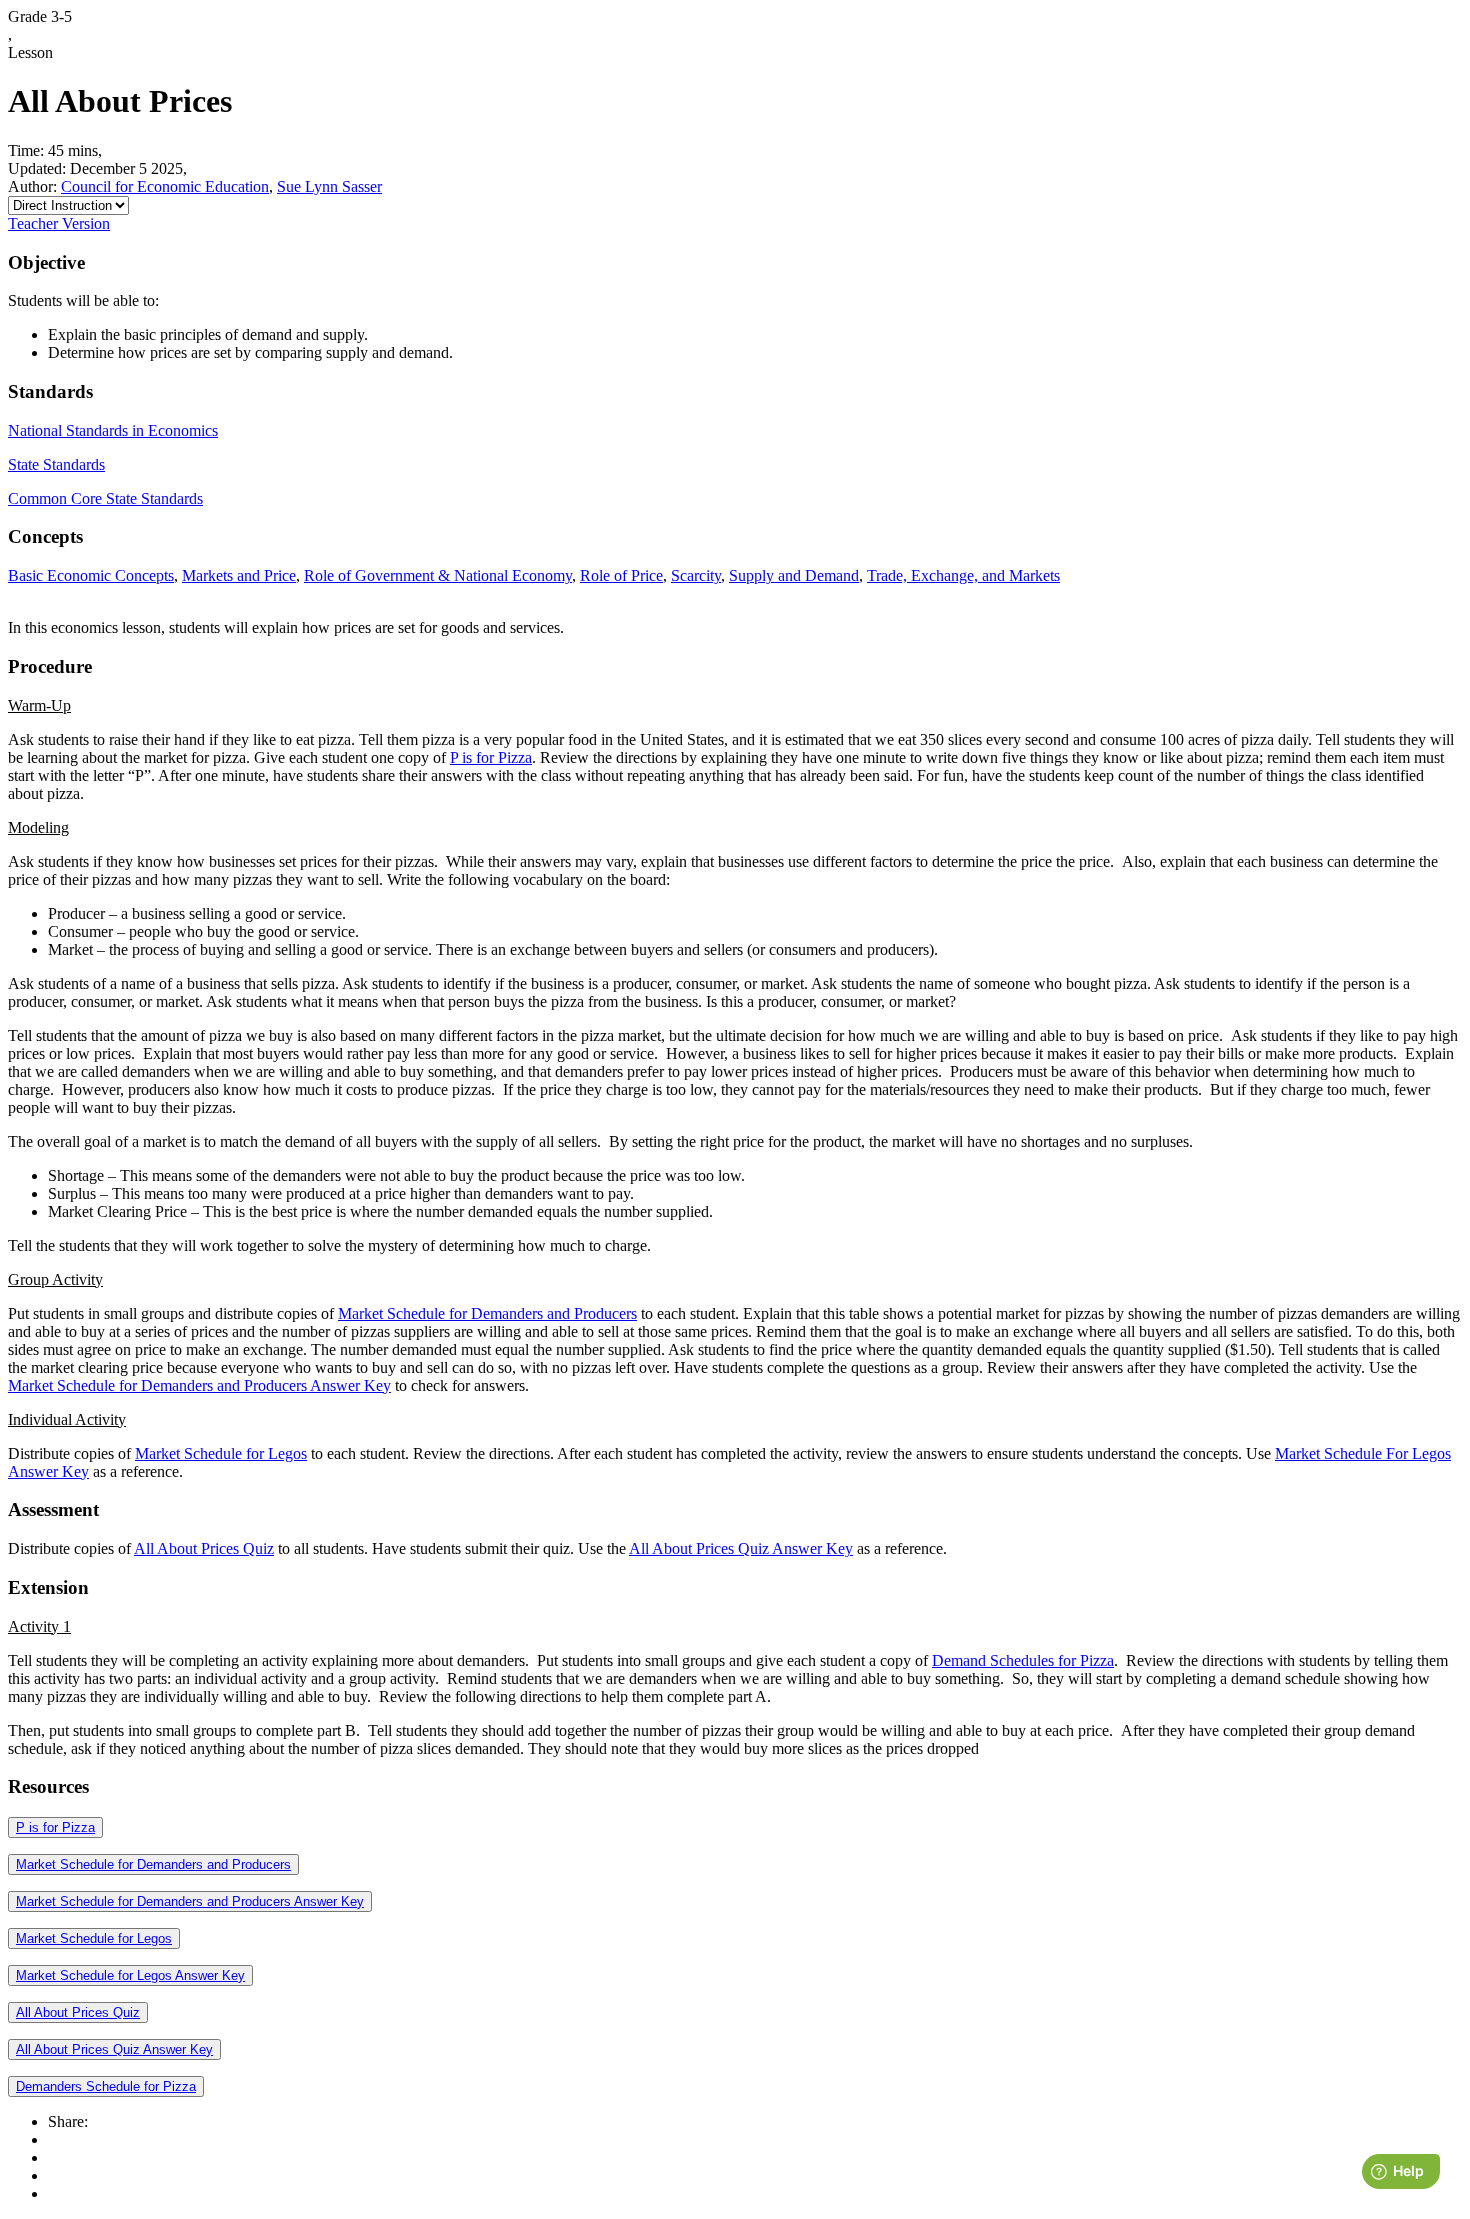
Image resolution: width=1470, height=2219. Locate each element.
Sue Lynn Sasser (329, 186)
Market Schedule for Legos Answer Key (130, 1975)
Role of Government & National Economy (438, 575)
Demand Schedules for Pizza (1023, 1660)
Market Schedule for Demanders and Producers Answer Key (199, 1385)
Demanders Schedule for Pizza (106, 2086)
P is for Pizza (491, 757)
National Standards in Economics (113, 430)
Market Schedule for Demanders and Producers (487, 1313)
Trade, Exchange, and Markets (963, 575)
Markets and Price (239, 575)
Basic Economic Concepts (91, 575)
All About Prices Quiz (204, 1548)
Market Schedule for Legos (221, 1453)
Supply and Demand (794, 575)
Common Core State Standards (105, 498)
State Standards (56, 464)
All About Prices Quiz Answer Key (741, 1548)
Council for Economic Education (165, 186)
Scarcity (696, 575)
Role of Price (621, 575)
